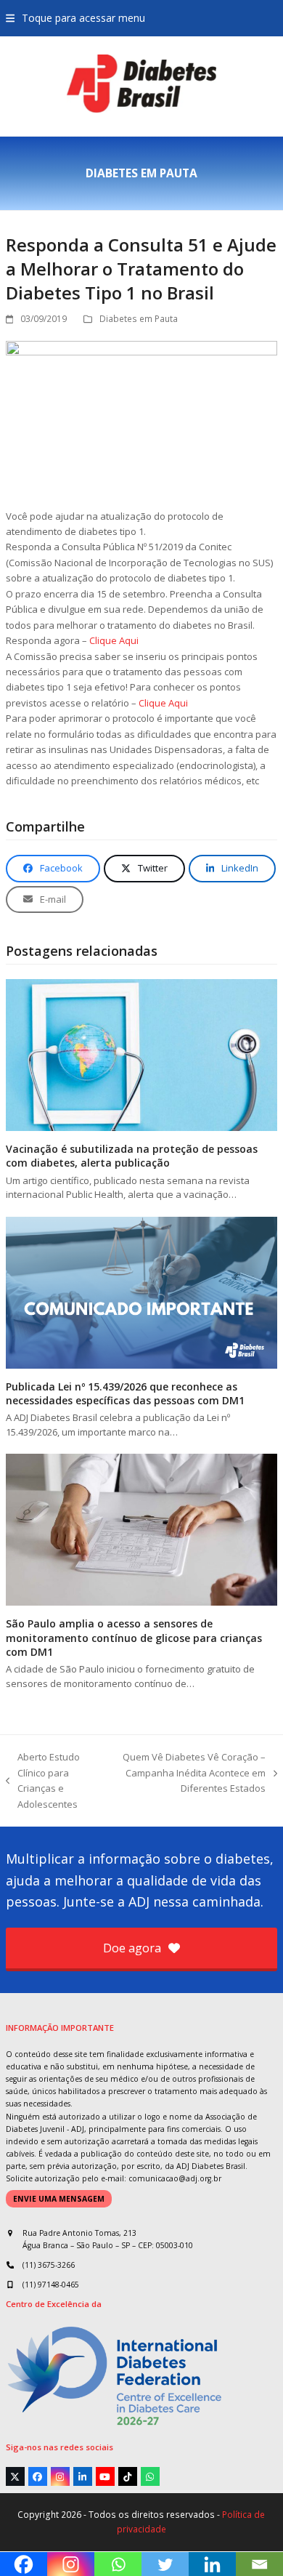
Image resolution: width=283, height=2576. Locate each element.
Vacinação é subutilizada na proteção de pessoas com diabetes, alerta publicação (132, 1156)
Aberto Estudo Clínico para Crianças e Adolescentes (43, 1780)
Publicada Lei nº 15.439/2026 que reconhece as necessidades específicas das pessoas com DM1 (125, 1393)
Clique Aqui (114, 640)
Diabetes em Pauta (139, 319)
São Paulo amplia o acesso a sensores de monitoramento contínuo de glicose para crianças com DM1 (134, 1638)
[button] (75, 18)
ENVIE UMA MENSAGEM (59, 2199)
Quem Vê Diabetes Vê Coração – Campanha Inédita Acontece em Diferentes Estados (192, 1773)
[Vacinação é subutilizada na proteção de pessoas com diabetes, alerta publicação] (141, 1054)
